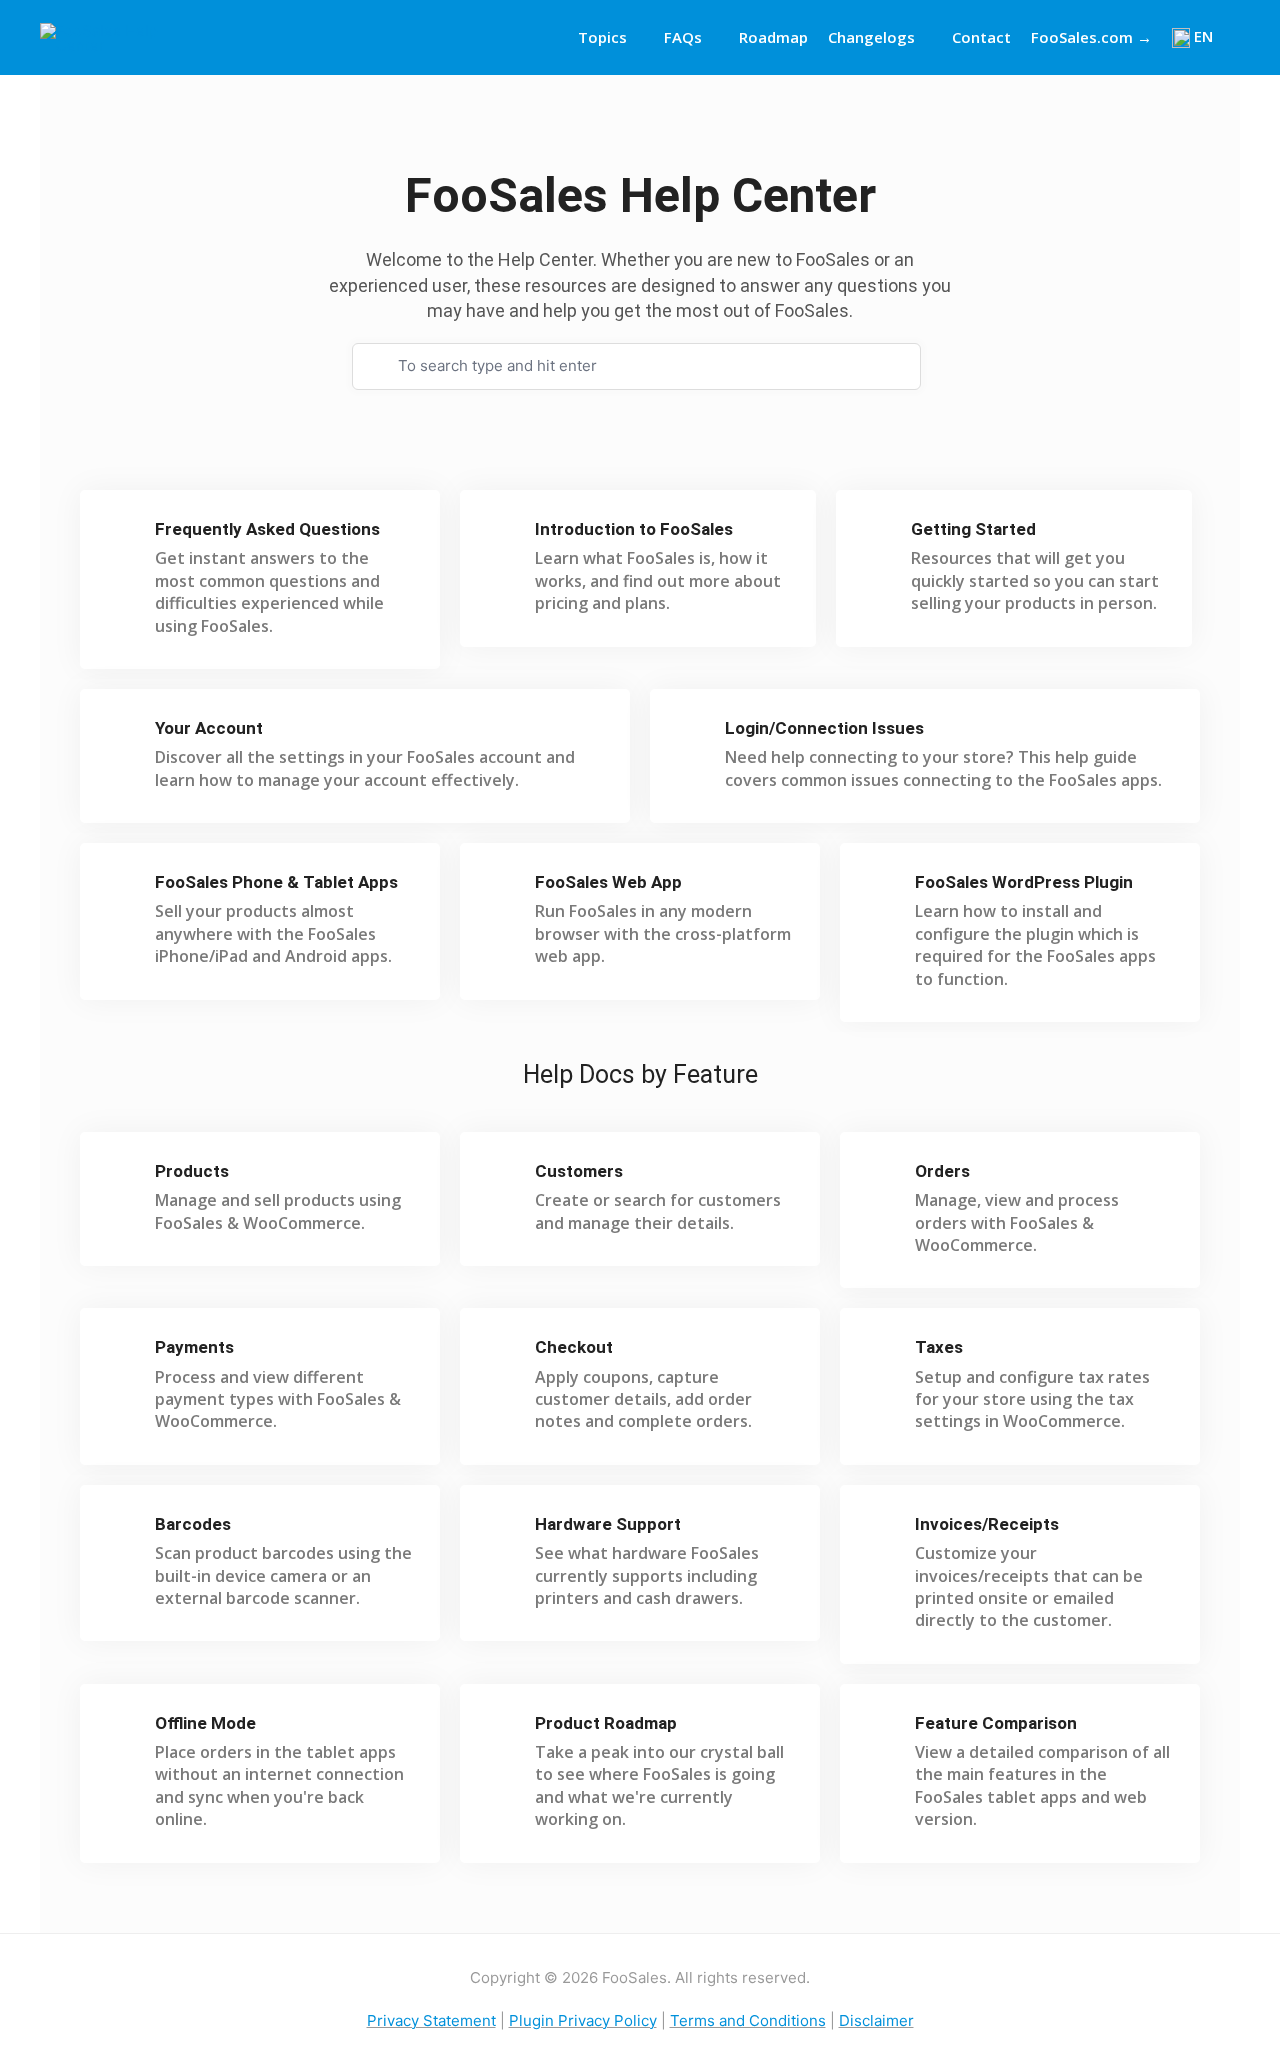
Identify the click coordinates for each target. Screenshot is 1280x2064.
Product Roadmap (606, 1723)
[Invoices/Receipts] (883, 1533)
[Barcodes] (123, 1533)
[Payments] (123, 1356)
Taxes (939, 1347)
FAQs (683, 37)
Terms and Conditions (748, 2020)
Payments (194, 1347)
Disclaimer (876, 2020)
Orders (942, 1171)
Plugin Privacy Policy (583, 2020)
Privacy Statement (431, 2020)
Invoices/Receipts (987, 1524)
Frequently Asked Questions (267, 529)
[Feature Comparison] (883, 1732)
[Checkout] (503, 1356)
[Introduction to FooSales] (503, 538)
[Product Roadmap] (503, 1732)
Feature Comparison (996, 1723)
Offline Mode (205, 1723)
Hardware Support (608, 1524)
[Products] (123, 1180)
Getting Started (973, 529)
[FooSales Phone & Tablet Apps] (123, 891)
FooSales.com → (1091, 37)
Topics (602, 37)
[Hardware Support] (503, 1533)
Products (192, 1171)
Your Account (209, 728)
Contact (981, 37)
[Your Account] (123, 737)
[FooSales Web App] (503, 891)
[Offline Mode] (123, 1732)
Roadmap (773, 37)
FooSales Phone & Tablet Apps (276, 882)
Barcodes (193, 1524)
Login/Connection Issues (824, 728)
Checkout (574, 1347)
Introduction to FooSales (634, 529)
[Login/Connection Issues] (693, 737)
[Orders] (883, 1180)
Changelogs (871, 37)
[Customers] (503, 1180)
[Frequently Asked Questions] (123, 538)
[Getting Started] (879, 538)
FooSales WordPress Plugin (1024, 882)
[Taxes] (883, 1356)
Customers (579, 1171)
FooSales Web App (608, 882)
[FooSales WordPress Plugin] (883, 891)
